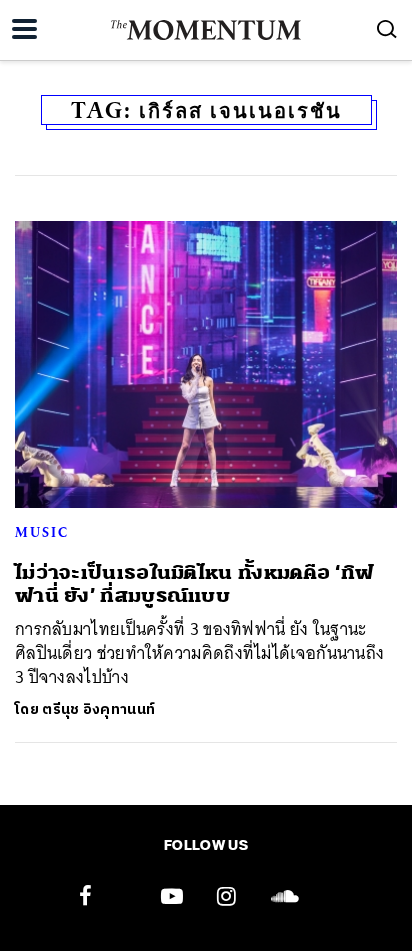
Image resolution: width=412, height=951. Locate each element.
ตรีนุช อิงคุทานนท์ (98, 709)
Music (42, 532)
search (387, 29)
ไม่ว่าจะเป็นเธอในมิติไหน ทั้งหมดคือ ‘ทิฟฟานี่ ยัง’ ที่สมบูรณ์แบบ (194, 584)
